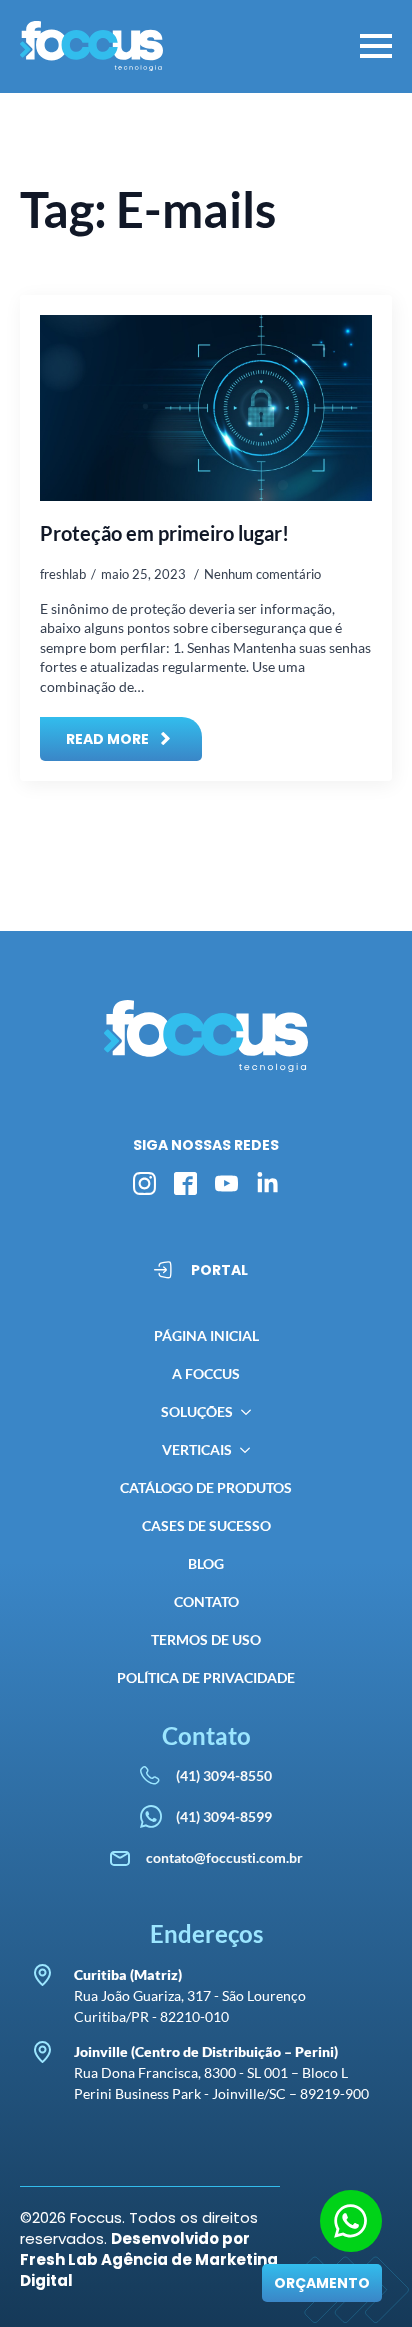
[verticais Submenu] (241, 1450)
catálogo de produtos (206, 1487)
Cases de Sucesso (206, 1525)
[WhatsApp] (351, 2221)
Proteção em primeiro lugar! (164, 533)
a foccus (206, 1373)
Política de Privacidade (206, 1677)
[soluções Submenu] (242, 1412)
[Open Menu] (376, 46)
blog (206, 1563)
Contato (206, 1601)
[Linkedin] (267, 1183)
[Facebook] (185, 1183)
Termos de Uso (206, 1639)
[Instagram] (144, 1183)
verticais (197, 1449)
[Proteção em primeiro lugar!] (206, 408)
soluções (197, 1411)
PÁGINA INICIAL (206, 1335)
